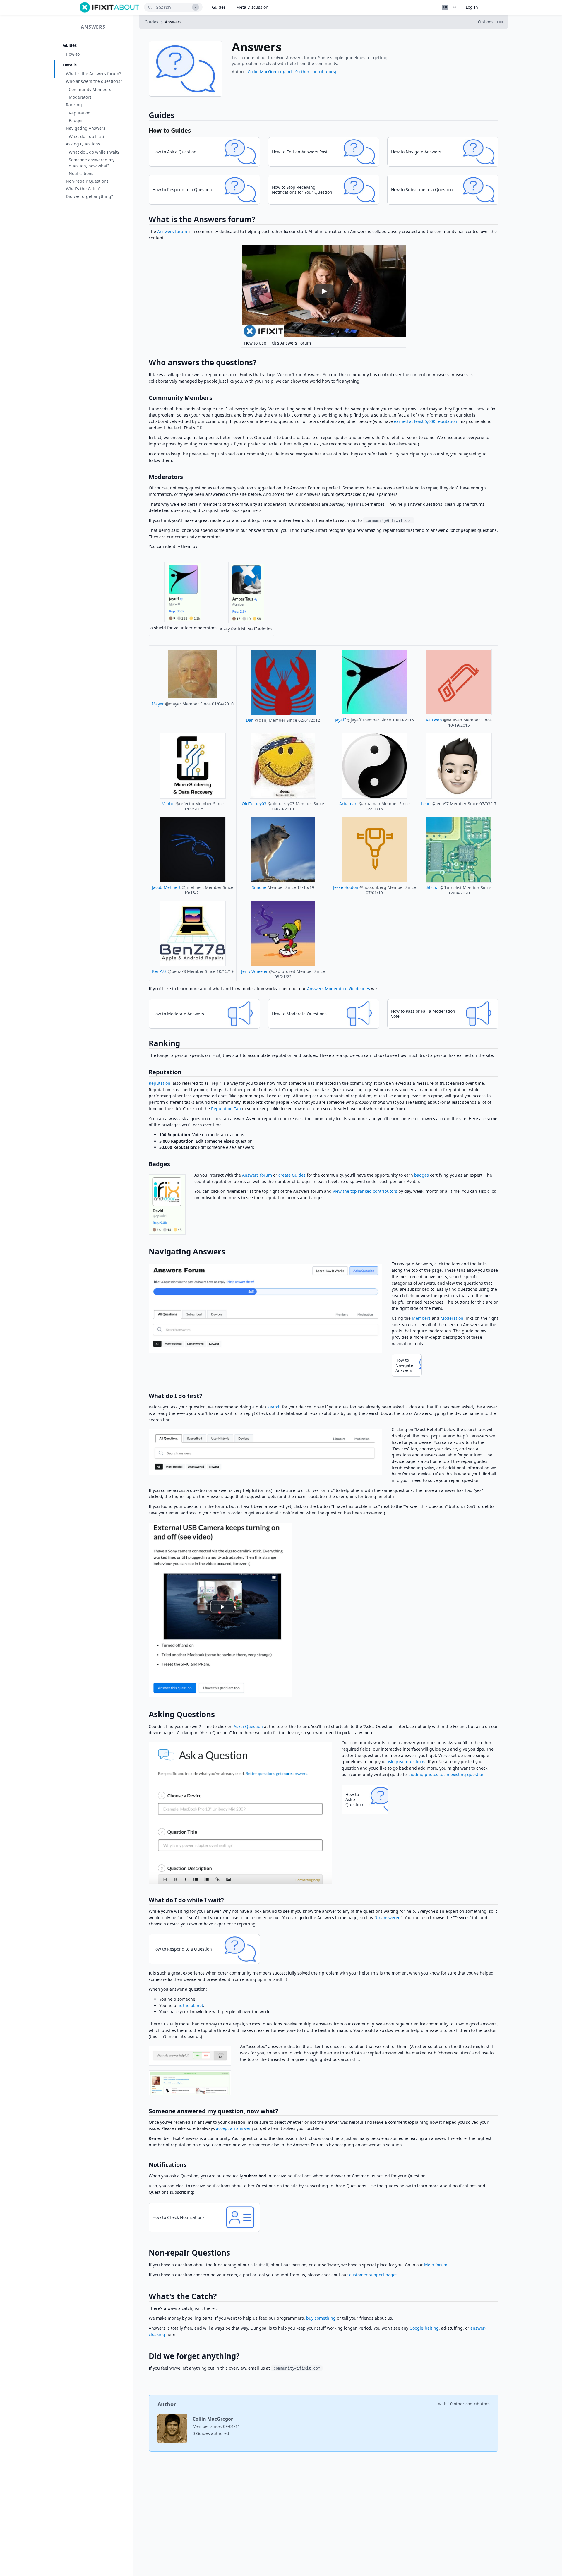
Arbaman (348, 804)
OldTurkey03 (254, 804)
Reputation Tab (226, 1109)
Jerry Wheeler (255, 971)
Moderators (80, 97)
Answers (93, 27)
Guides (219, 7)
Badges (76, 120)
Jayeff (340, 720)
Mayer (158, 704)
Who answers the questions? (94, 81)
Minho (168, 804)
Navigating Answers (86, 128)
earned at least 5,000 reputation (426, 421)
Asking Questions (83, 144)
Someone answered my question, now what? (92, 163)
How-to (73, 54)
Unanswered (388, 1918)
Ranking (74, 105)
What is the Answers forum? (93, 74)
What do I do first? (87, 136)
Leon (426, 804)
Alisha (432, 888)
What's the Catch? (83, 189)
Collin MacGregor (265, 72)
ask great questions (406, 1762)
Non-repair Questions (87, 181)
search (274, 1407)
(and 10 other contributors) (310, 72)
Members (421, 1318)
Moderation (452, 1318)
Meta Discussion (252, 7)
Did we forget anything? (89, 196)
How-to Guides (170, 130)
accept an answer (233, 2128)
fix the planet (190, 2005)
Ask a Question (248, 1726)
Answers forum (172, 231)
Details (70, 65)
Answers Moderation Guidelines (339, 989)
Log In (472, 7)
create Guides (292, 1175)
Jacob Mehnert (166, 887)
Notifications (81, 173)
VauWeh (434, 720)
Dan (250, 720)
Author (167, 2404)
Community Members (90, 89)
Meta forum (436, 2265)
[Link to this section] (146, 221)
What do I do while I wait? (94, 152)
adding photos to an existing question (447, 1774)
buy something (321, 2318)
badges (421, 1175)
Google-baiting (424, 2328)
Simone (259, 887)
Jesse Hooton (346, 887)
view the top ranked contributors (365, 1191)
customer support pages (373, 2275)
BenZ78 (159, 971)
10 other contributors (469, 2404)
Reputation (80, 113)
